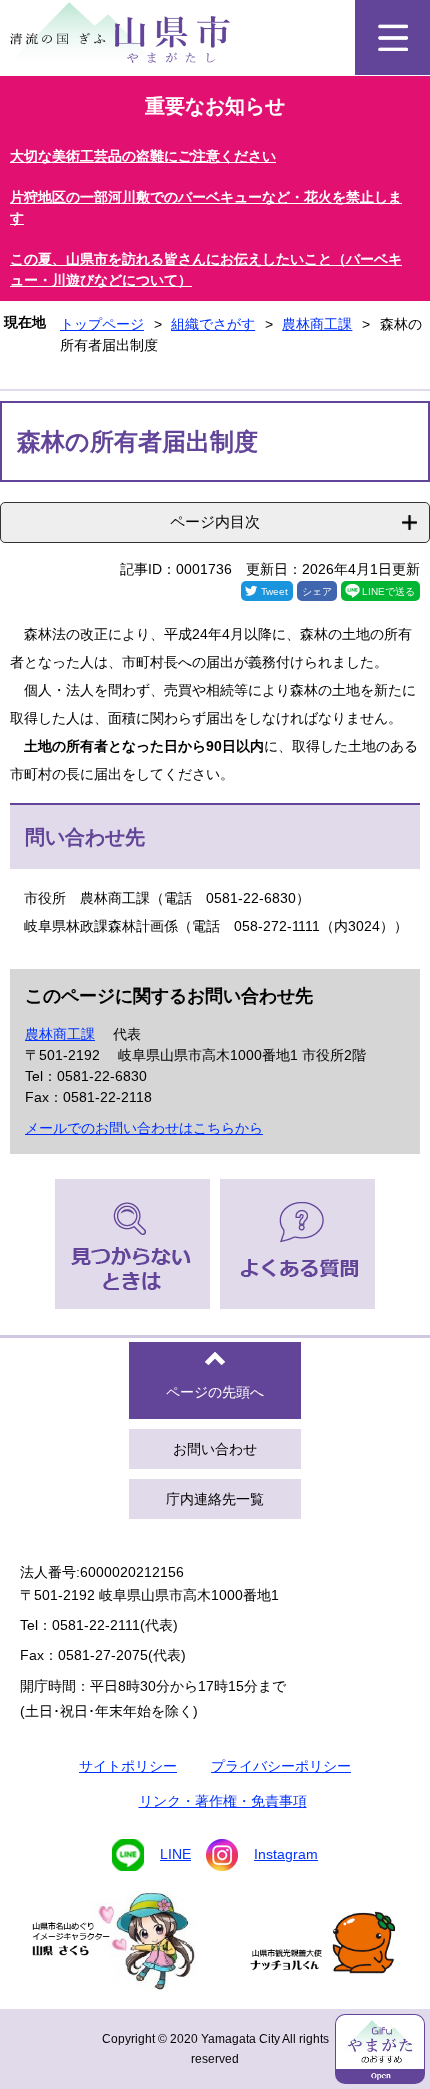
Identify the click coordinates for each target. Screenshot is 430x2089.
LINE (175, 1854)
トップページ (102, 324)
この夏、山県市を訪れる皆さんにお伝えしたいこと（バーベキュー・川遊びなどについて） (206, 269)
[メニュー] (392, 37)
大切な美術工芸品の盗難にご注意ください (143, 156)
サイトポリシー (128, 1766)
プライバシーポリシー (281, 1766)
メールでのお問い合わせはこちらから (144, 1128)
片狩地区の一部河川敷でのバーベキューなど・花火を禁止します (206, 207)
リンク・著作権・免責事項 (223, 1801)
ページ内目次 (215, 521)
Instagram (286, 1854)
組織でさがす (213, 324)
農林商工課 (317, 324)
